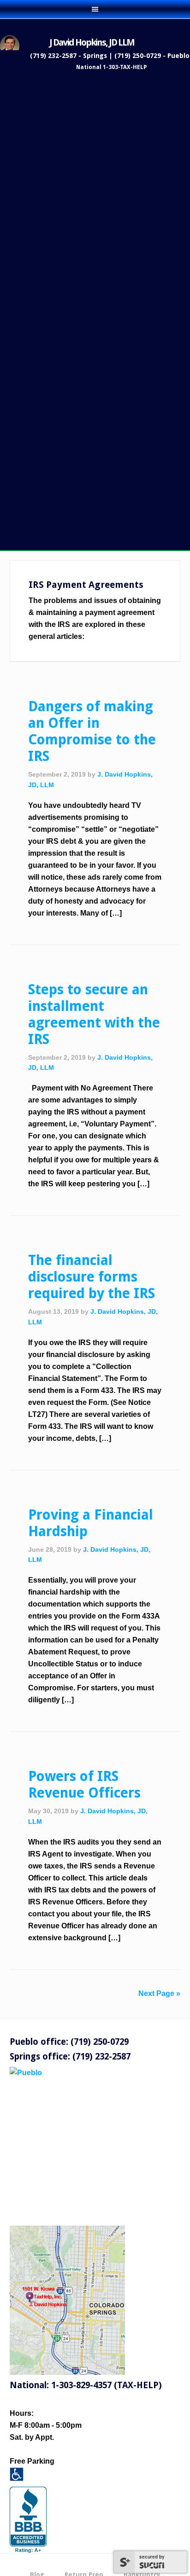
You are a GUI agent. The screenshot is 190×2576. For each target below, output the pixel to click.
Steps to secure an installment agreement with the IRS (94, 1014)
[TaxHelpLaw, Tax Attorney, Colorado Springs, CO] (28, 2520)
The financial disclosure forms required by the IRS (92, 1277)
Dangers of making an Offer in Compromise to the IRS (92, 731)
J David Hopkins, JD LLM (92, 42)
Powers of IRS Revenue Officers (84, 1784)
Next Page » (159, 1993)
